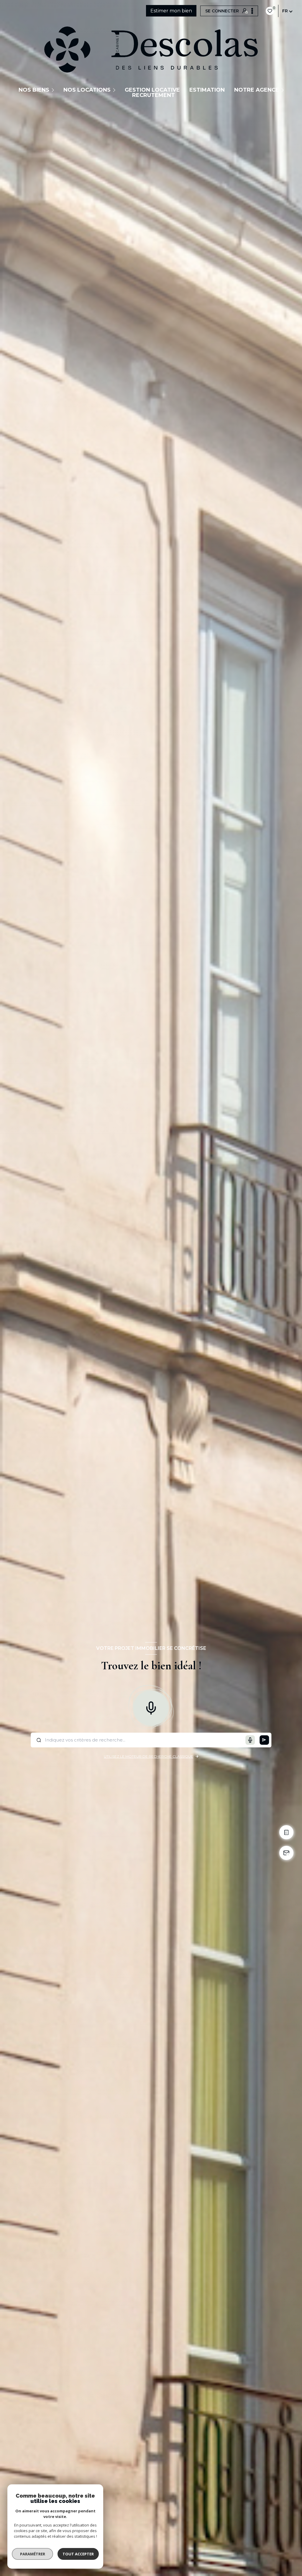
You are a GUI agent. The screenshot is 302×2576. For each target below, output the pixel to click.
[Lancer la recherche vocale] (151, 1707)
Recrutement (154, 95)
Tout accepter (78, 2554)
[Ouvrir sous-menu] (54, 90)
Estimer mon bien (171, 11)
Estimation (207, 90)
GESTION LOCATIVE (152, 90)
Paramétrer (33, 2554)
